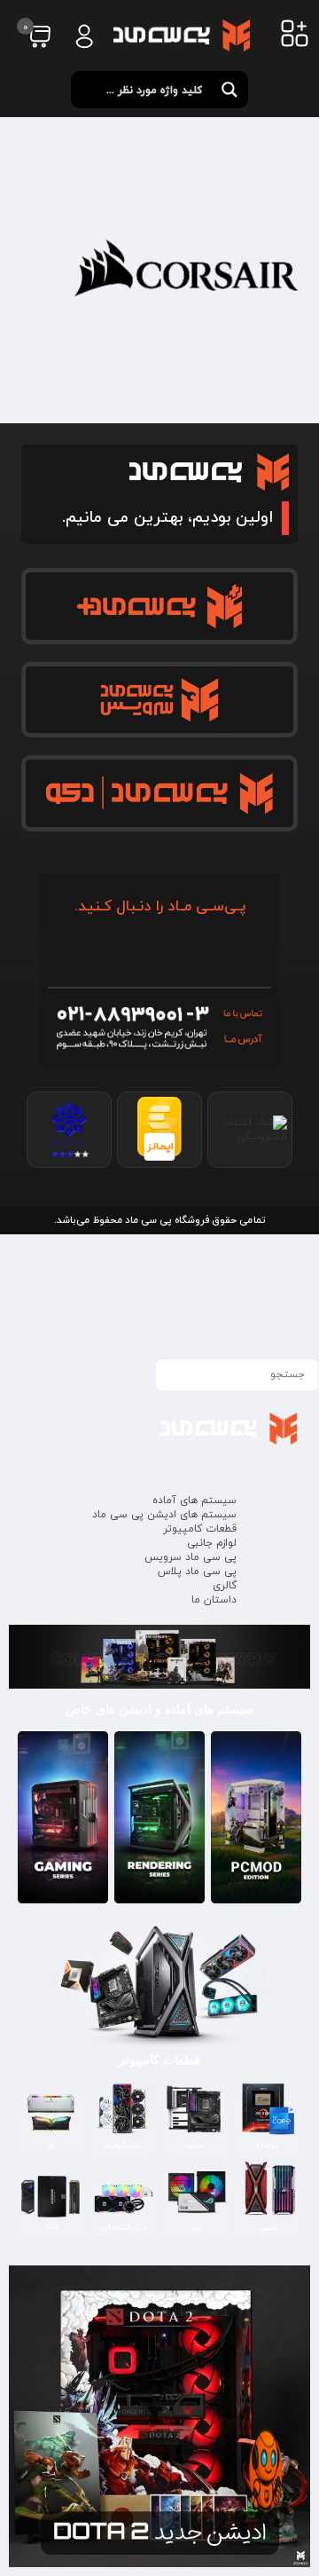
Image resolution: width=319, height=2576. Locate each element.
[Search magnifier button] (230, 90)
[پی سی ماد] (182, 35)
